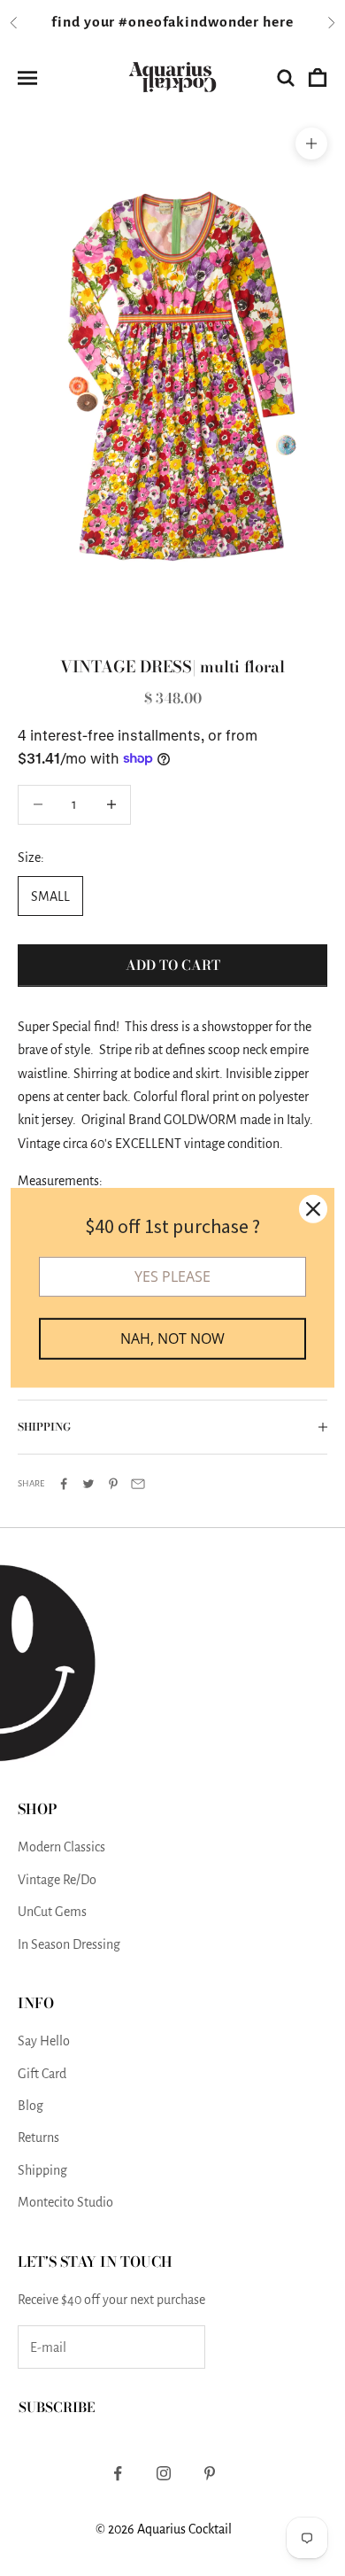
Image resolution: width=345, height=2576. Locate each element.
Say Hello (44, 2041)
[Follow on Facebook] (118, 2473)
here (278, 22)
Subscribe (57, 2407)
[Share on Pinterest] (113, 1484)
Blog (31, 2106)
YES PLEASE (172, 1276)
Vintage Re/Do (57, 1880)
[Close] (313, 1209)
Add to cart (173, 965)
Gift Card (42, 2074)
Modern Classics (61, 1847)
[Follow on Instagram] (164, 2473)
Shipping (42, 2170)
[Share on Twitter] (88, 1484)
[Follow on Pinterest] (210, 2473)
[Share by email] (138, 1484)
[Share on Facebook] (64, 1484)
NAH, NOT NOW (172, 1338)
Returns (38, 2138)
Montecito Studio (65, 2202)
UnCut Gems (52, 1912)
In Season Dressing (69, 1944)
